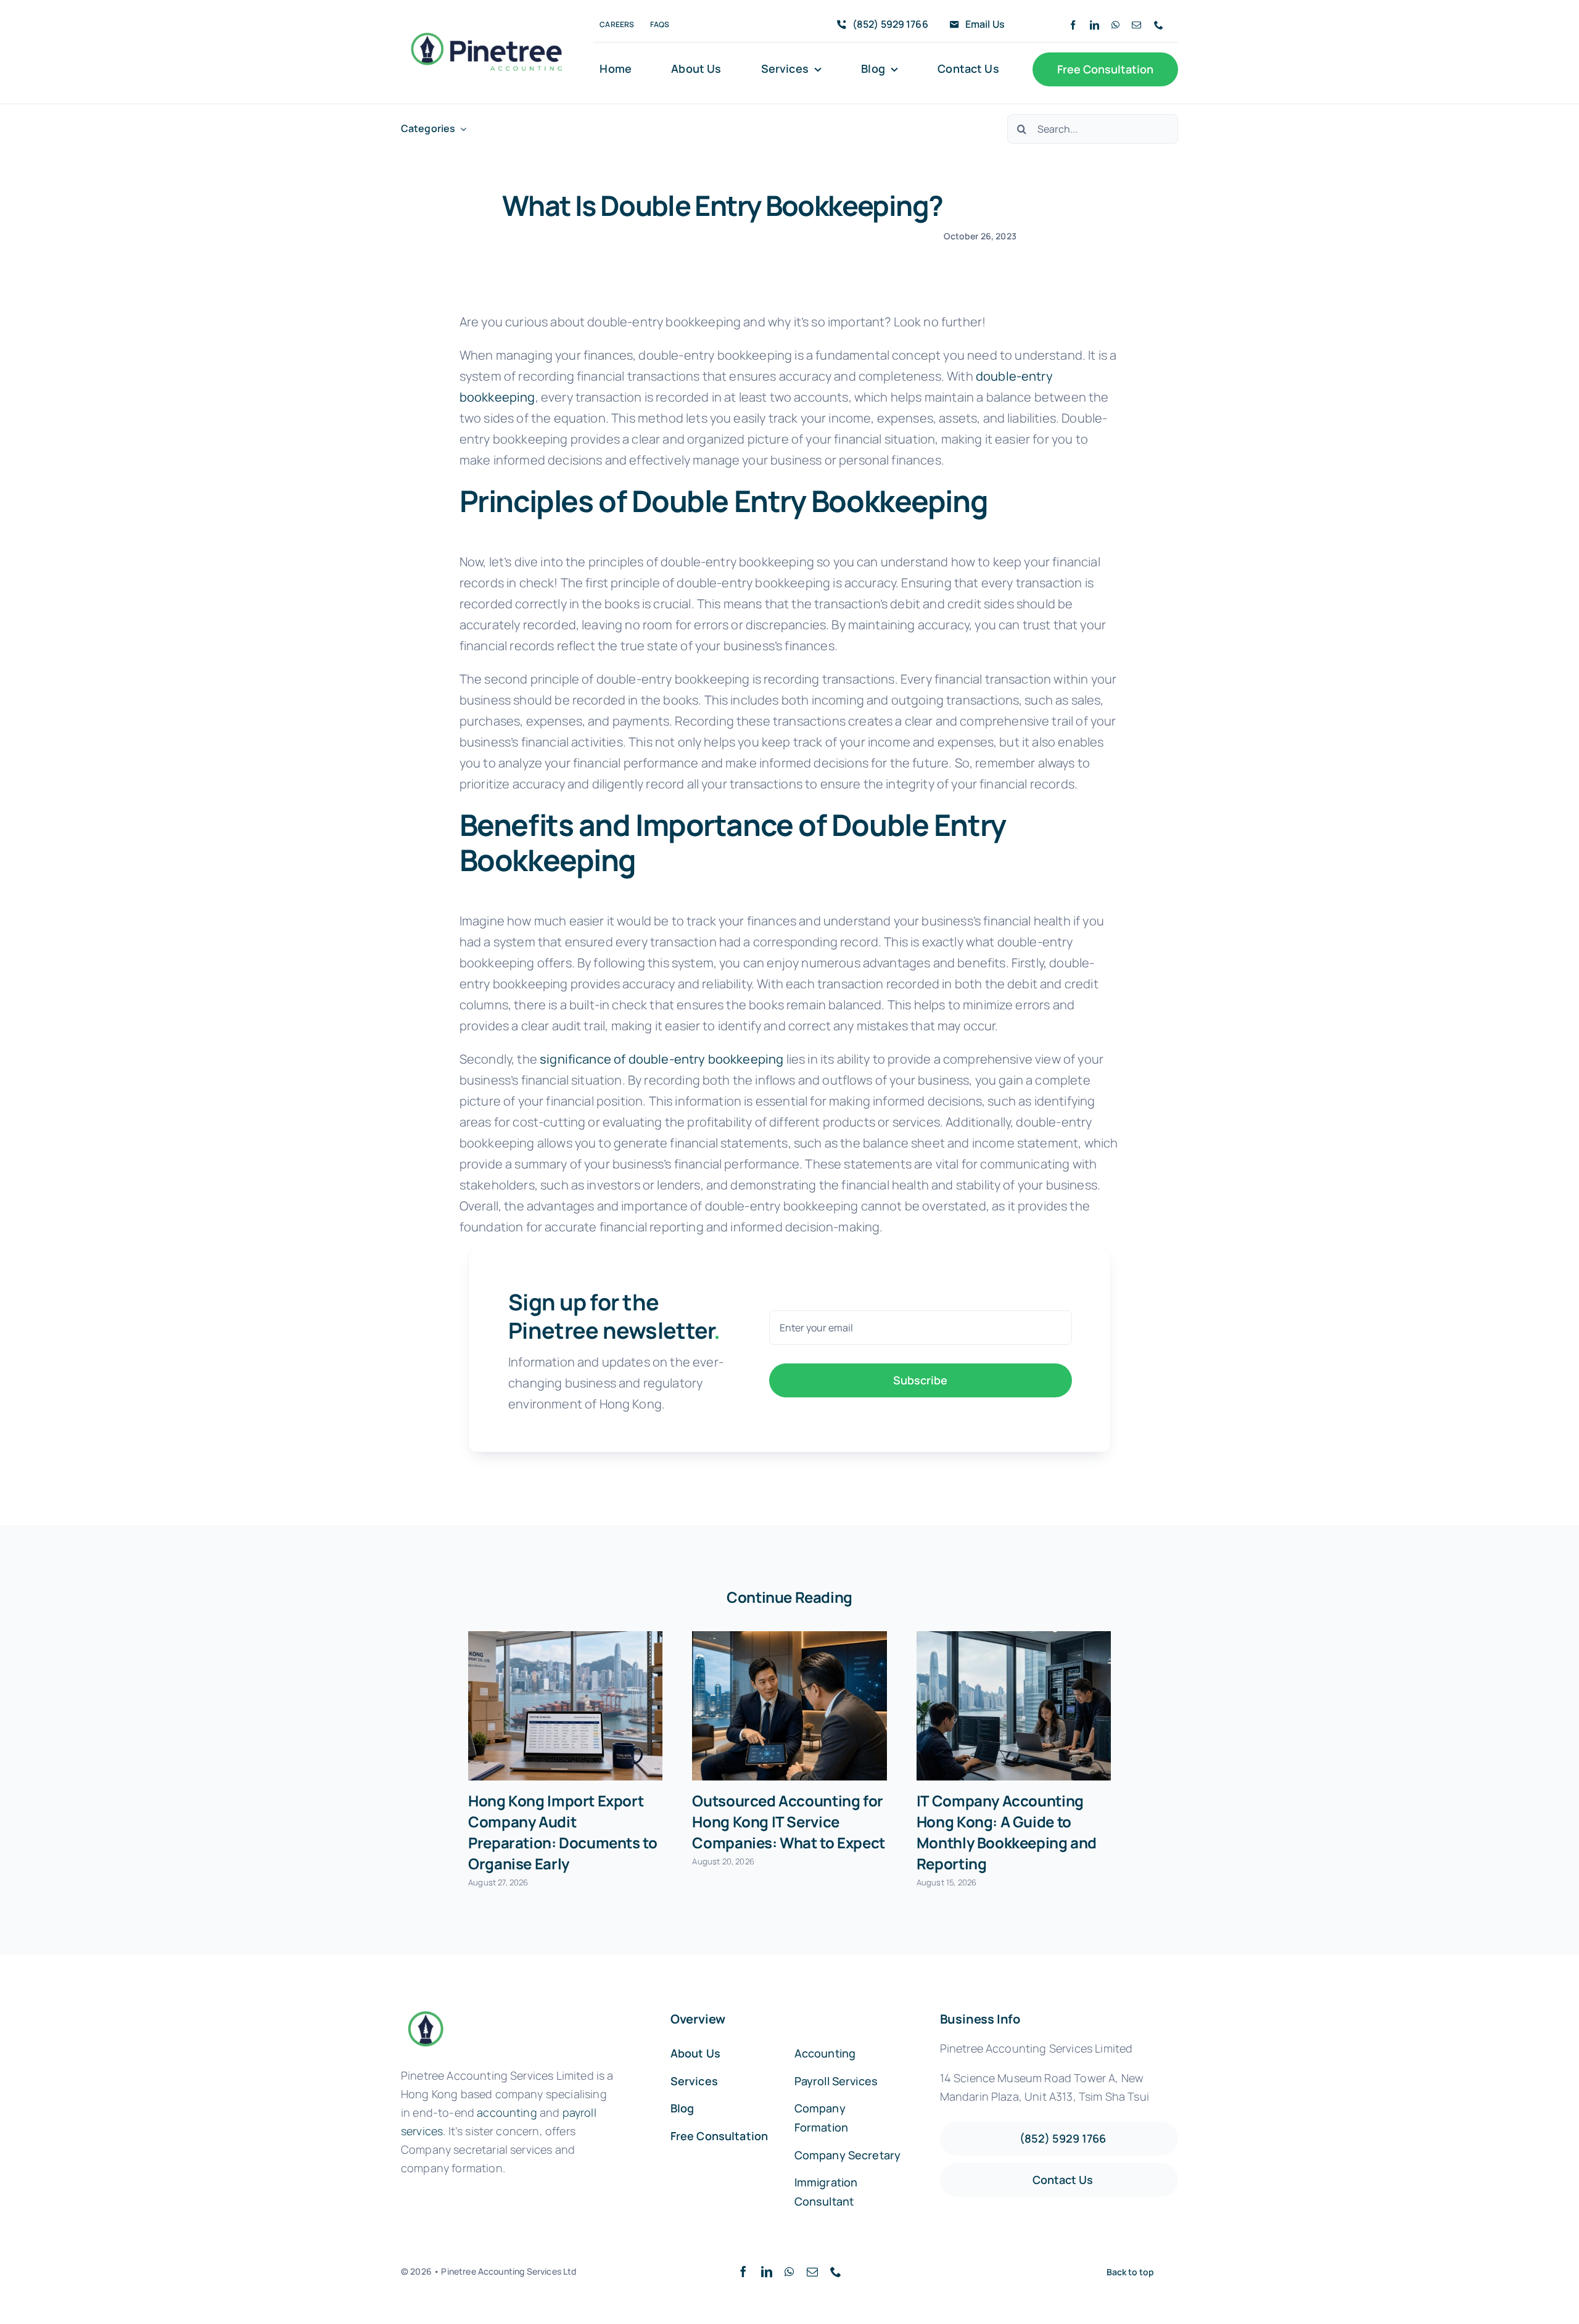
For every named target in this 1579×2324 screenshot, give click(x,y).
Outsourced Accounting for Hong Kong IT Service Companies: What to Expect (788, 1822)
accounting (507, 2112)
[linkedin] (1095, 25)
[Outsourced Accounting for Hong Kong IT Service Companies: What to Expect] (789, 1706)
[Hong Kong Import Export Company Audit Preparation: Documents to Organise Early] (565, 1706)
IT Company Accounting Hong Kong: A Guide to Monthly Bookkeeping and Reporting (1007, 1832)
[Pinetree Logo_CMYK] (486, 29)
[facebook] (1073, 25)
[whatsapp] (1115, 25)
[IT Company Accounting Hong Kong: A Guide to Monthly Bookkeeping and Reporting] (1014, 1706)
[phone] (1159, 25)
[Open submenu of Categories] (461, 129)
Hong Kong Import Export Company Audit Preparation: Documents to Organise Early (563, 1832)
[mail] (1136, 25)
